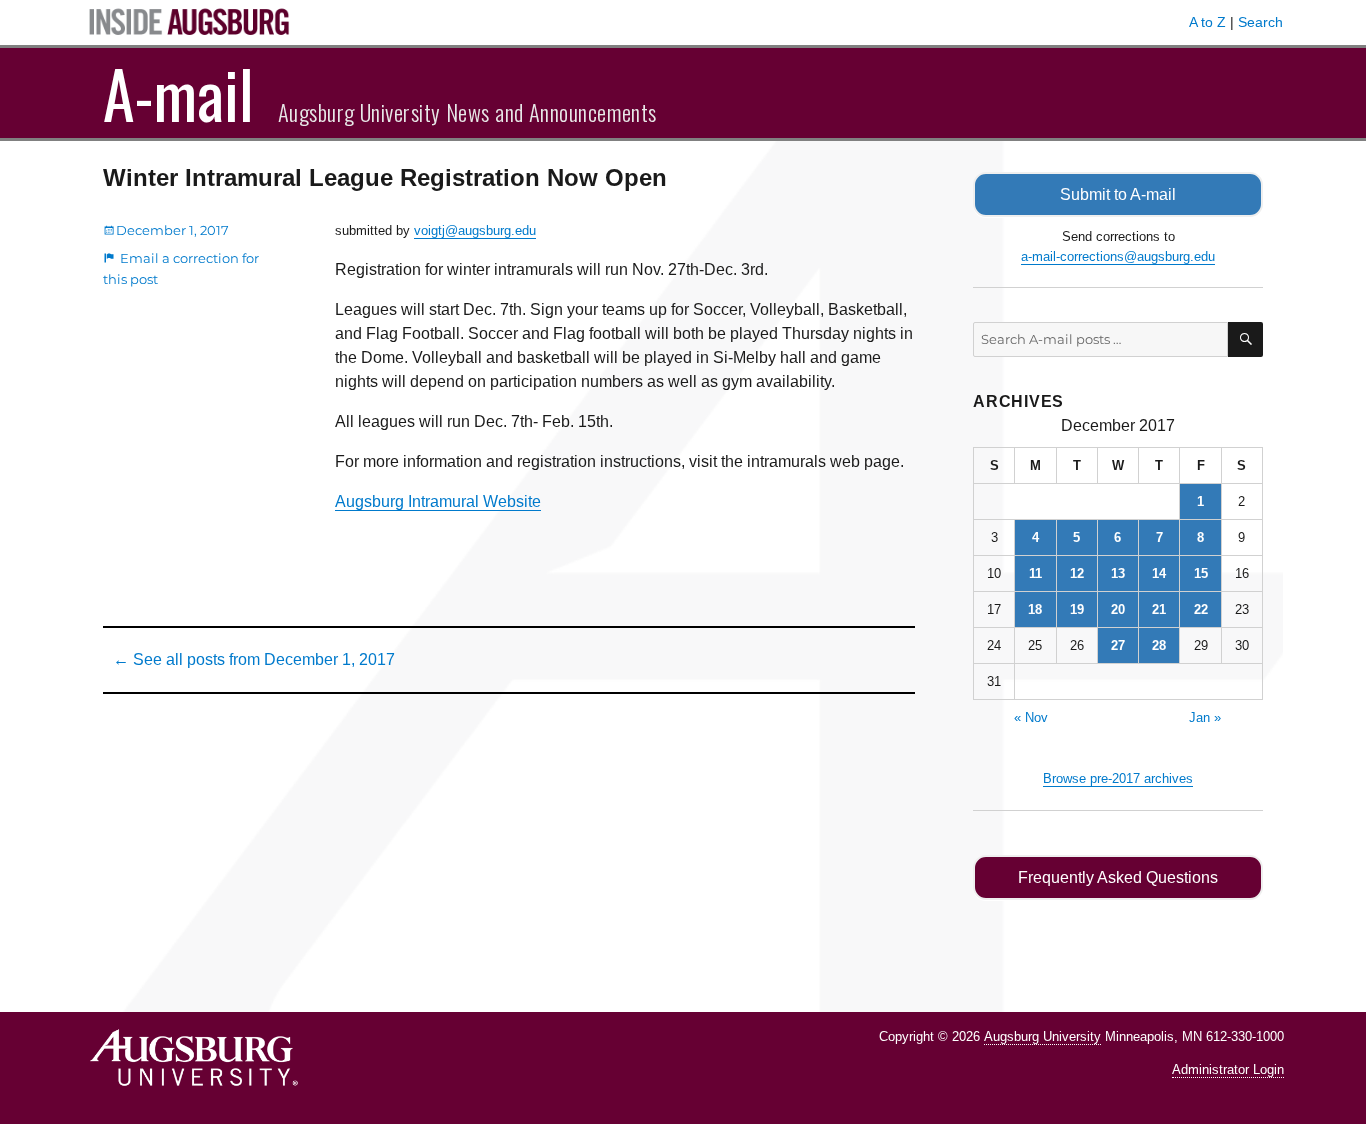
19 (1077, 609)
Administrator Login (1228, 1069)
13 (1118, 573)
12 (1077, 573)
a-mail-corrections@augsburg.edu (1118, 256)
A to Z (1207, 22)
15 (1201, 573)
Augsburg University (1042, 1036)
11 (1035, 573)
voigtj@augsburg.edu (475, 230)
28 (1159, 645)
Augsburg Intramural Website (438, 501)
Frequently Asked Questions (1118, 877)
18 (1035, 609)
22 (1201, 609)
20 (1118, 609)
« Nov (1031, 717)
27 (1118, 645)
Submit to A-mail (1118, 194)
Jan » (1205, 717)
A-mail (178, 93)
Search (1260, 22)
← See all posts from (254, 659)
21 (1159, 609)
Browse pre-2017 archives (1118, 778)
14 (1159, 573)
